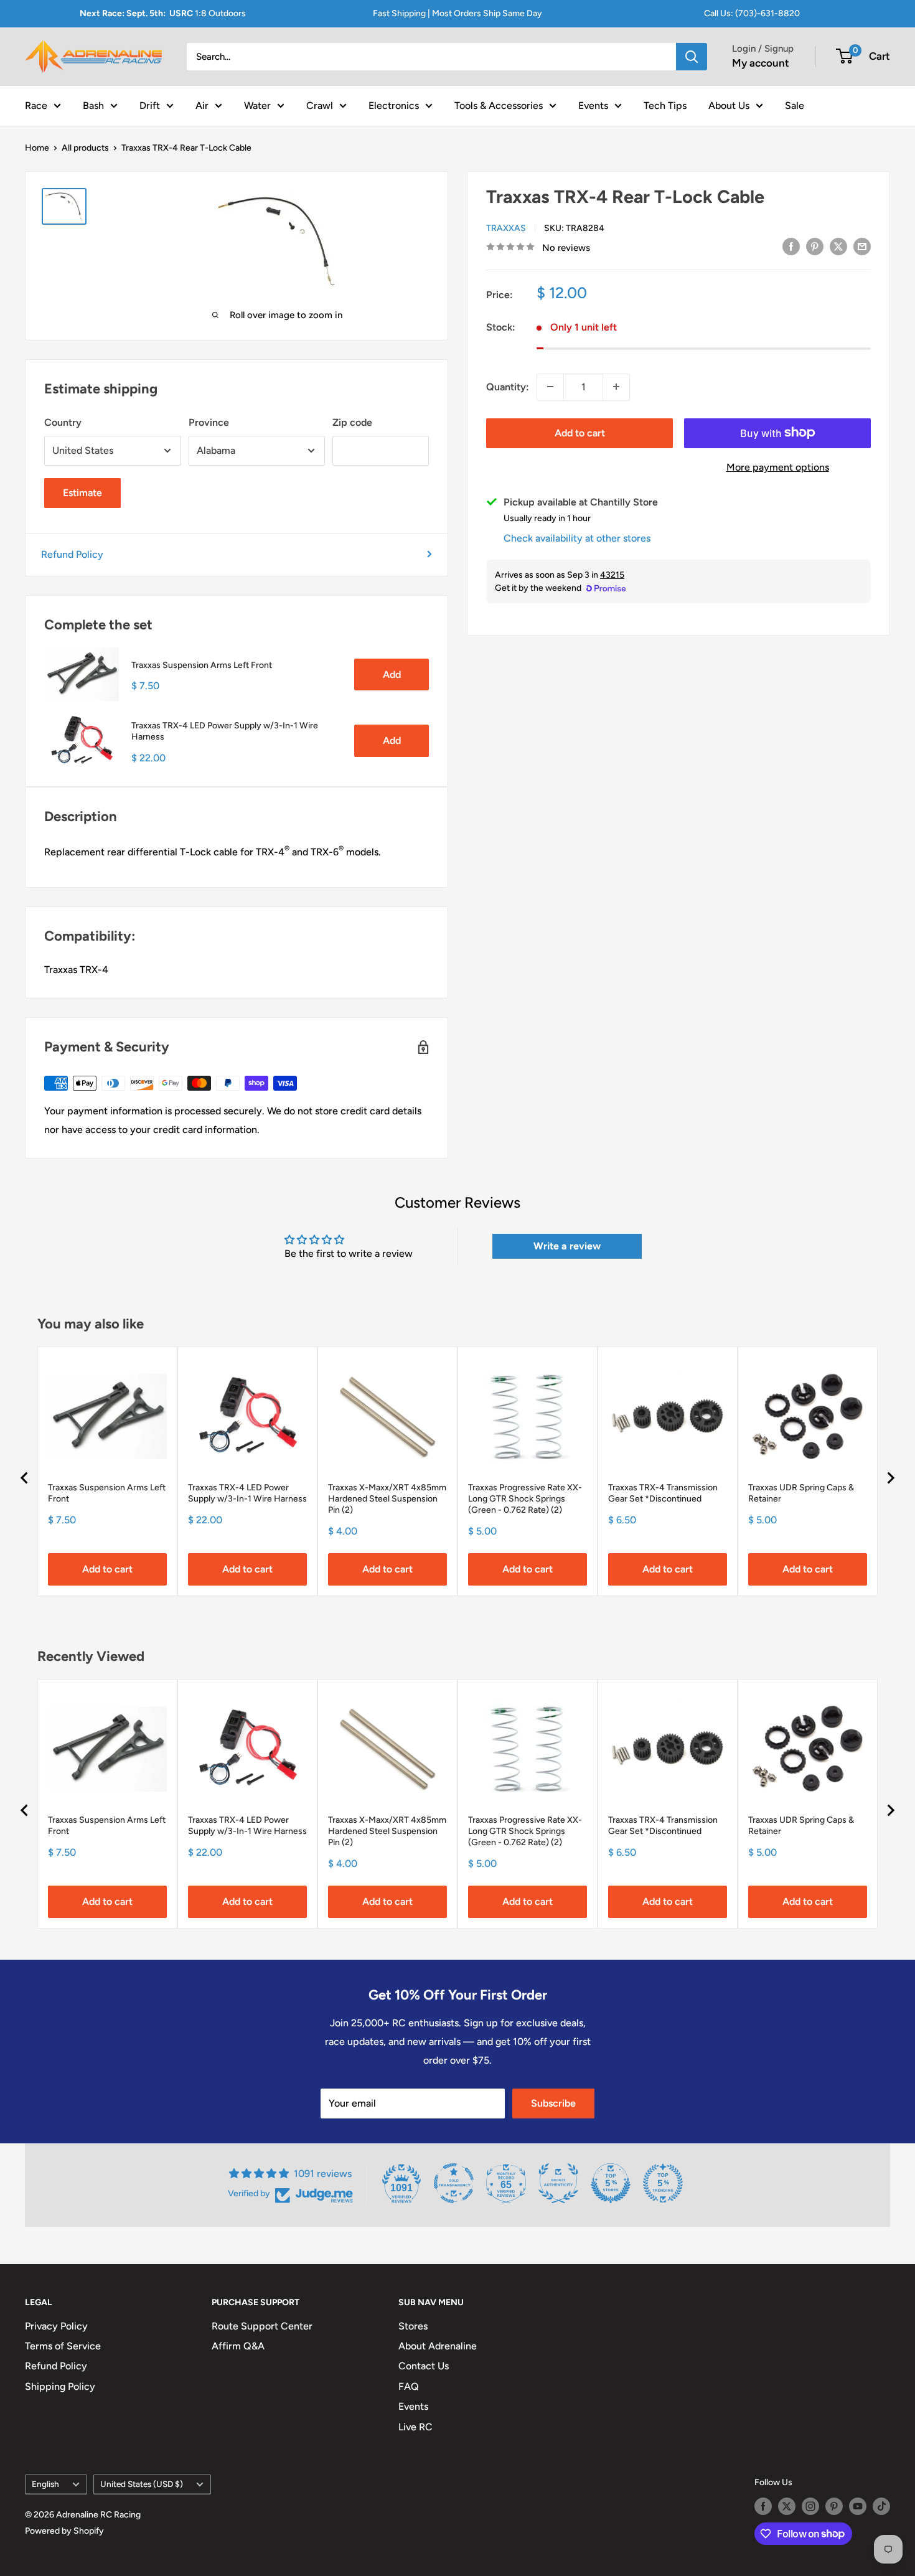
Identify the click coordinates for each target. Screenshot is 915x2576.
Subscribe (553, 2103)
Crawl (320, 105)
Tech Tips (665, 105)
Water (257, 105)
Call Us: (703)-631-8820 (752, 13)
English (45, 2484)
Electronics (394, 105)
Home (37, 148)
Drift (150, 105)
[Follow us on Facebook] (763, 2506)
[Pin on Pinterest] (815, 246)
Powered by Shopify (64, 2531)
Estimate (82, 493)
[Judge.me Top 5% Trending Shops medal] (663, 2183)
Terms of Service (63, 2346)
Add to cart (580, 432)
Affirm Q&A (238, 2346)
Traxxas (506, 228)
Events (593, 105)
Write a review (567, 1246)
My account (761, 63)
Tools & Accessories (499, 105)
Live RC (415, 2427)
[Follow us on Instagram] (810, 2506)
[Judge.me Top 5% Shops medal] (611, 2183)
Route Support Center (262, 2326)
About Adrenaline (438, 2346)
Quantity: (508, 386)
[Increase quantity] (616, 387)
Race (36, 105)
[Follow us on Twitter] (787, 2506)
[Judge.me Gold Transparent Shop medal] (454, 2183)
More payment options (778, 467)
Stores (413, 2326)
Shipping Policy (60, 2386)
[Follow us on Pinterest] (834, 2506)
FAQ (409, 2386)
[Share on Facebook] (791, 246)
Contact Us (424, 2366)
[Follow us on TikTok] (881, 2506)
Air (202, 105)
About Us (729, 105)
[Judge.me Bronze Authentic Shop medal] (558, 2183)
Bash (93, 105)
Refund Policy (72, 554)
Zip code (352, 422)
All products (85, 148)
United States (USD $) (142, 2484)
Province (209, 422)
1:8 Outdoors (163, 13)
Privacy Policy (56, 2326)
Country (63, 422)
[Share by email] (862, 246)
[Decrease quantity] (550, 387)
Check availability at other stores (577, 538)
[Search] (692, 57)
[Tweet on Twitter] (838, 246)
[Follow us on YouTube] (858, 2506)
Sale (795, 105)
